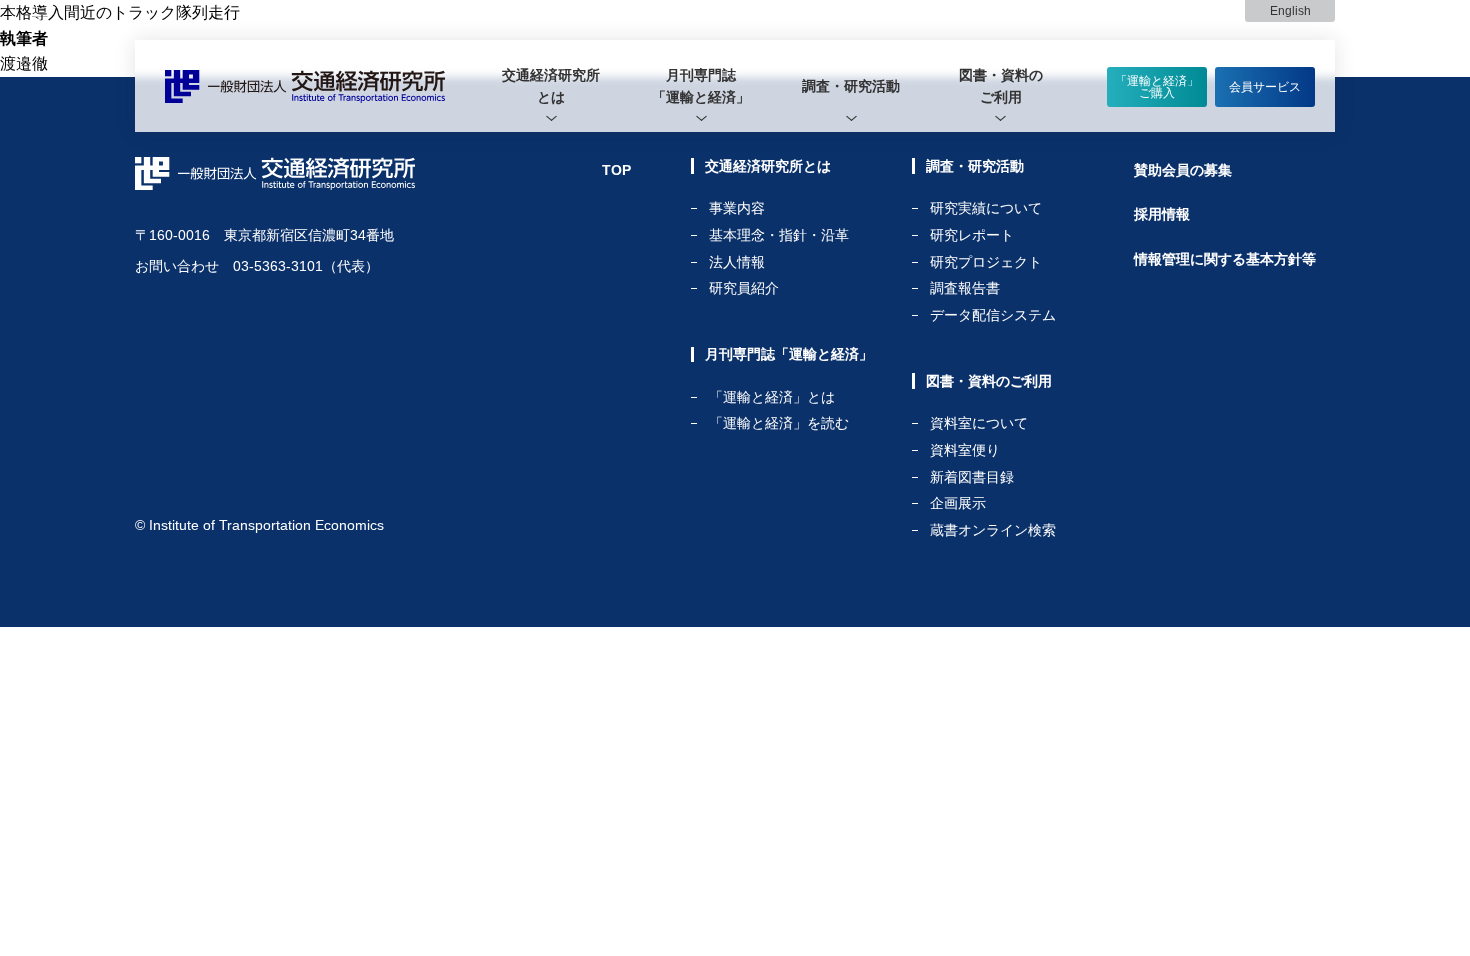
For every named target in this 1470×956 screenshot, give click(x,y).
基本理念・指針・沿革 (779, 235)
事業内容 (737, 208)
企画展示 (958, 503)
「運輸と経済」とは (772, 397)
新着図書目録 (972, 477)
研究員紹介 (744, 288)
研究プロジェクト (986, 262)
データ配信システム (993, 315)
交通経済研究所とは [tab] (551, 86)
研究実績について (986, 208)
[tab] (551, 86)
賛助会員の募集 (1183, 170)
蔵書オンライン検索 (993, 530)
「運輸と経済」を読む (779, 423)
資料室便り (965, 450)
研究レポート (972, 235)
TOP (616, 170)
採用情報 (1162, 214)
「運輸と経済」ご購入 (1157, 87)
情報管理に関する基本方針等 (1225, 259)
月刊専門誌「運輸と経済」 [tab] (701, 86)
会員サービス (1265, 87)
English (1290, 11)
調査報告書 (965, 288)
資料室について (979, 423)
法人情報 (737, 262)
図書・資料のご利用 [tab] (1001, 86)
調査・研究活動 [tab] (851, 86)
